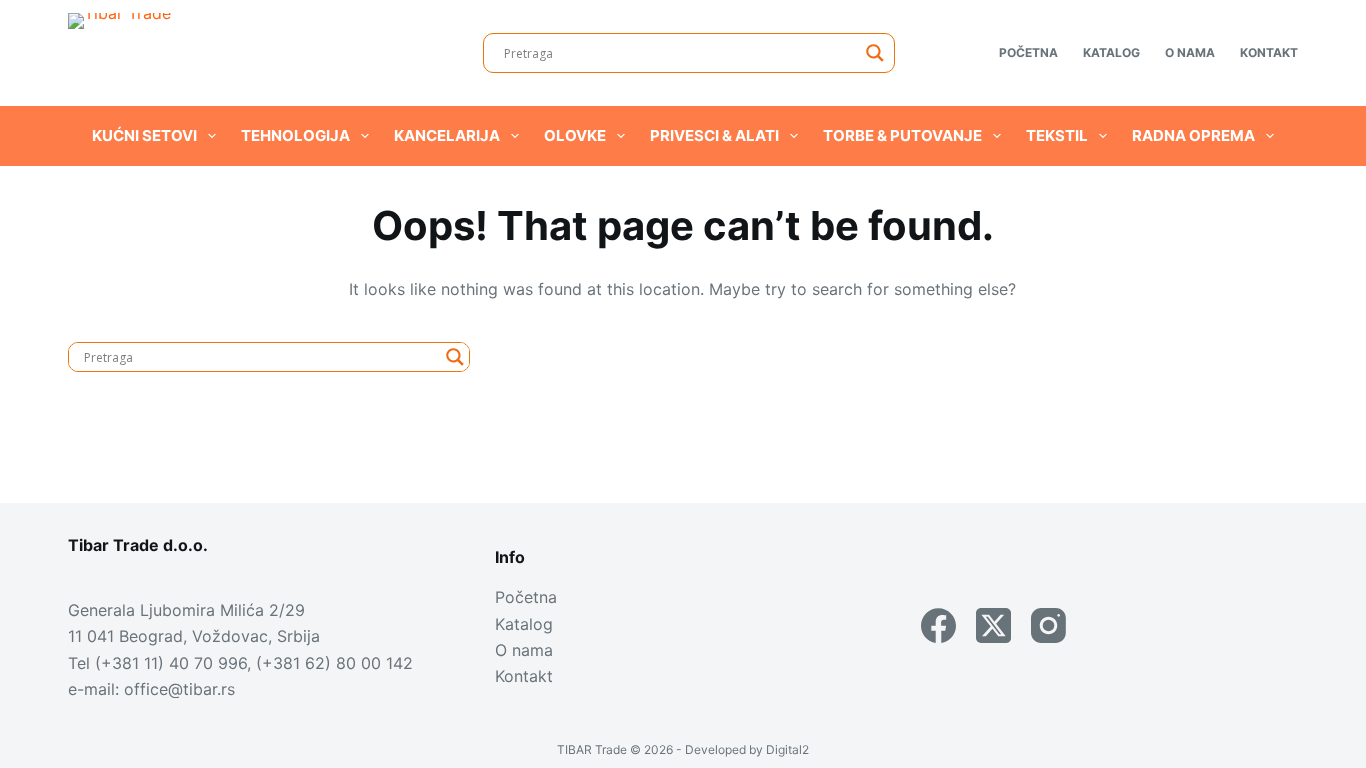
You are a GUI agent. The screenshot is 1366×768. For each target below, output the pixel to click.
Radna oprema (1193, 135)
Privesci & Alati (714, 135)
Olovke (575, 135)
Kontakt (1269, 52)
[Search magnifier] (875, 53)
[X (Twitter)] (993, 625)
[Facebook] (938, 625)
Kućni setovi (144, 135)
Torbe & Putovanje (902, 135)
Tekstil (1057, 135)
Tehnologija (295, 135)
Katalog (1111, 52)
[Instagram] (1048, 625)
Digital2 (787, 749)
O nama (1190, 52)
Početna (1028, 52)
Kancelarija (447, 135)
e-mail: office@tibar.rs (151, 689)
